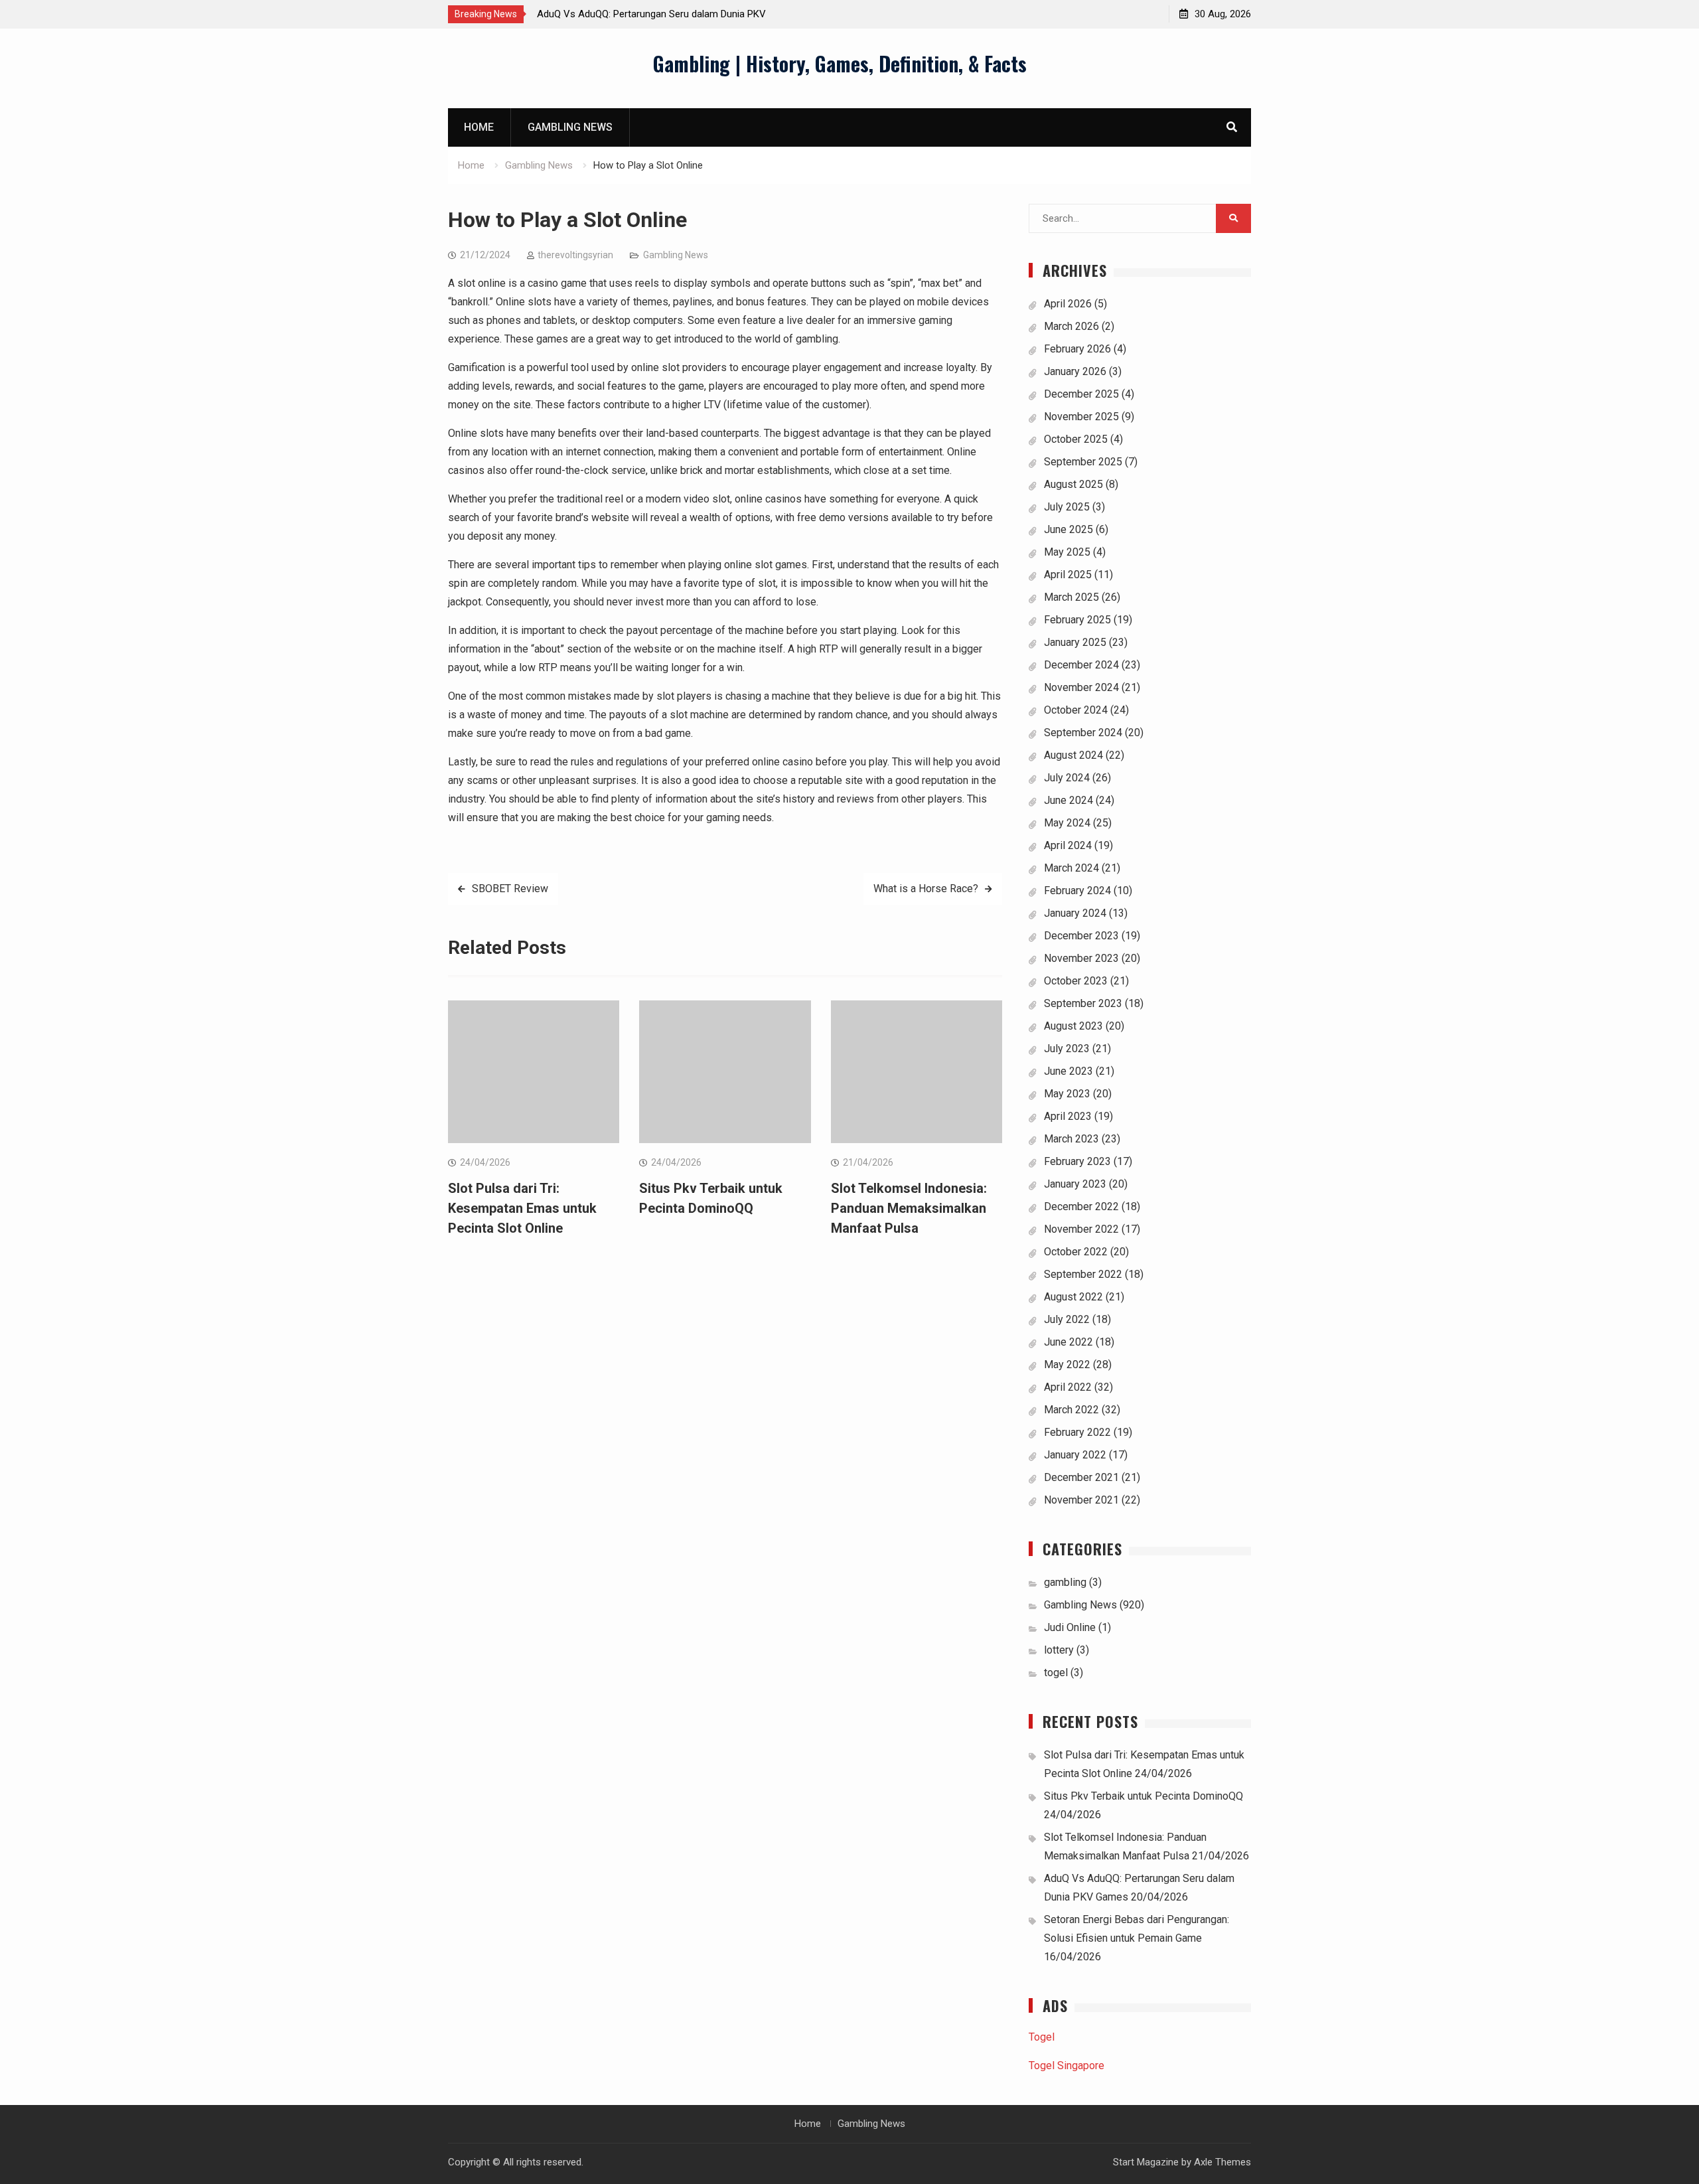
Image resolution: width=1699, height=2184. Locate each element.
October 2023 (1076, 981)
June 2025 (1069, 529)
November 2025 (1081, 417)
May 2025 (1067, 552)
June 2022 (1069, 1342)
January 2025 (1075, 642)
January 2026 (1075, 371)
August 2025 (1073, 484)
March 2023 (1071, 1139)
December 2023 (1081, 936)
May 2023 (1067, 1094)
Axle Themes (1222, 2162)
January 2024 (1075, 913)
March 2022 (1071, 1410)
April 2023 (1068, 1116)
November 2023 (1081, 958)
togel (1056, 1673)
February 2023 (1077, 1161)
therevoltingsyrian (575, 255)
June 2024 (1069, 800)
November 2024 (1081, 687)
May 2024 (1067, 823)
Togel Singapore (1067, 2066)
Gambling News (570, 127)
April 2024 (1068, 845)
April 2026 (1068, 304)
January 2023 (1075, 1184)
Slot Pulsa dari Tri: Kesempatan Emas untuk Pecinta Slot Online (522, 1208)
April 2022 (1068, 1387)
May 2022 (1067, 1365)
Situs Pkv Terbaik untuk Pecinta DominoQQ (1144, 1796)
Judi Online (1070, 1627)
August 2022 (1073, 1297)
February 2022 (1077, 1432)
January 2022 (1075, 1455)
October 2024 (1076, 710)
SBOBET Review (510, 889)
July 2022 (1067, 1319)
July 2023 (1067, 1049)
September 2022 (1083, 1274)
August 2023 (1073, 1026)
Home (479, 127)
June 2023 (1069, 1071)
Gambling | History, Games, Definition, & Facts (840, 63)
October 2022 (1076, 1252)
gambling (1065, 1582)
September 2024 (1083, 733)
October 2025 (1076, 439)
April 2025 (1068, 575)
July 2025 (1067, 507)
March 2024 (1071, 868)
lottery (1059, 1650)
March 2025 (1071, 597)
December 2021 (1081, 1477)
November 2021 (1081, 1500)
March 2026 (1071, 326)
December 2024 (1081, 665)
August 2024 (1073, 755)
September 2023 (1083, 1003)
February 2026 (1077, 349)
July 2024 (1067, 778)
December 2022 (1081, 1207)
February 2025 (1077, 620)
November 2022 (1081, 1229)
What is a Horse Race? (926, 889)
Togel (1042, 2037)
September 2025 (1083, 462)
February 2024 (1077, 891)
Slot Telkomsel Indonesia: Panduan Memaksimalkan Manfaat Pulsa (909, 1208)
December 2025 (1081, 394)
